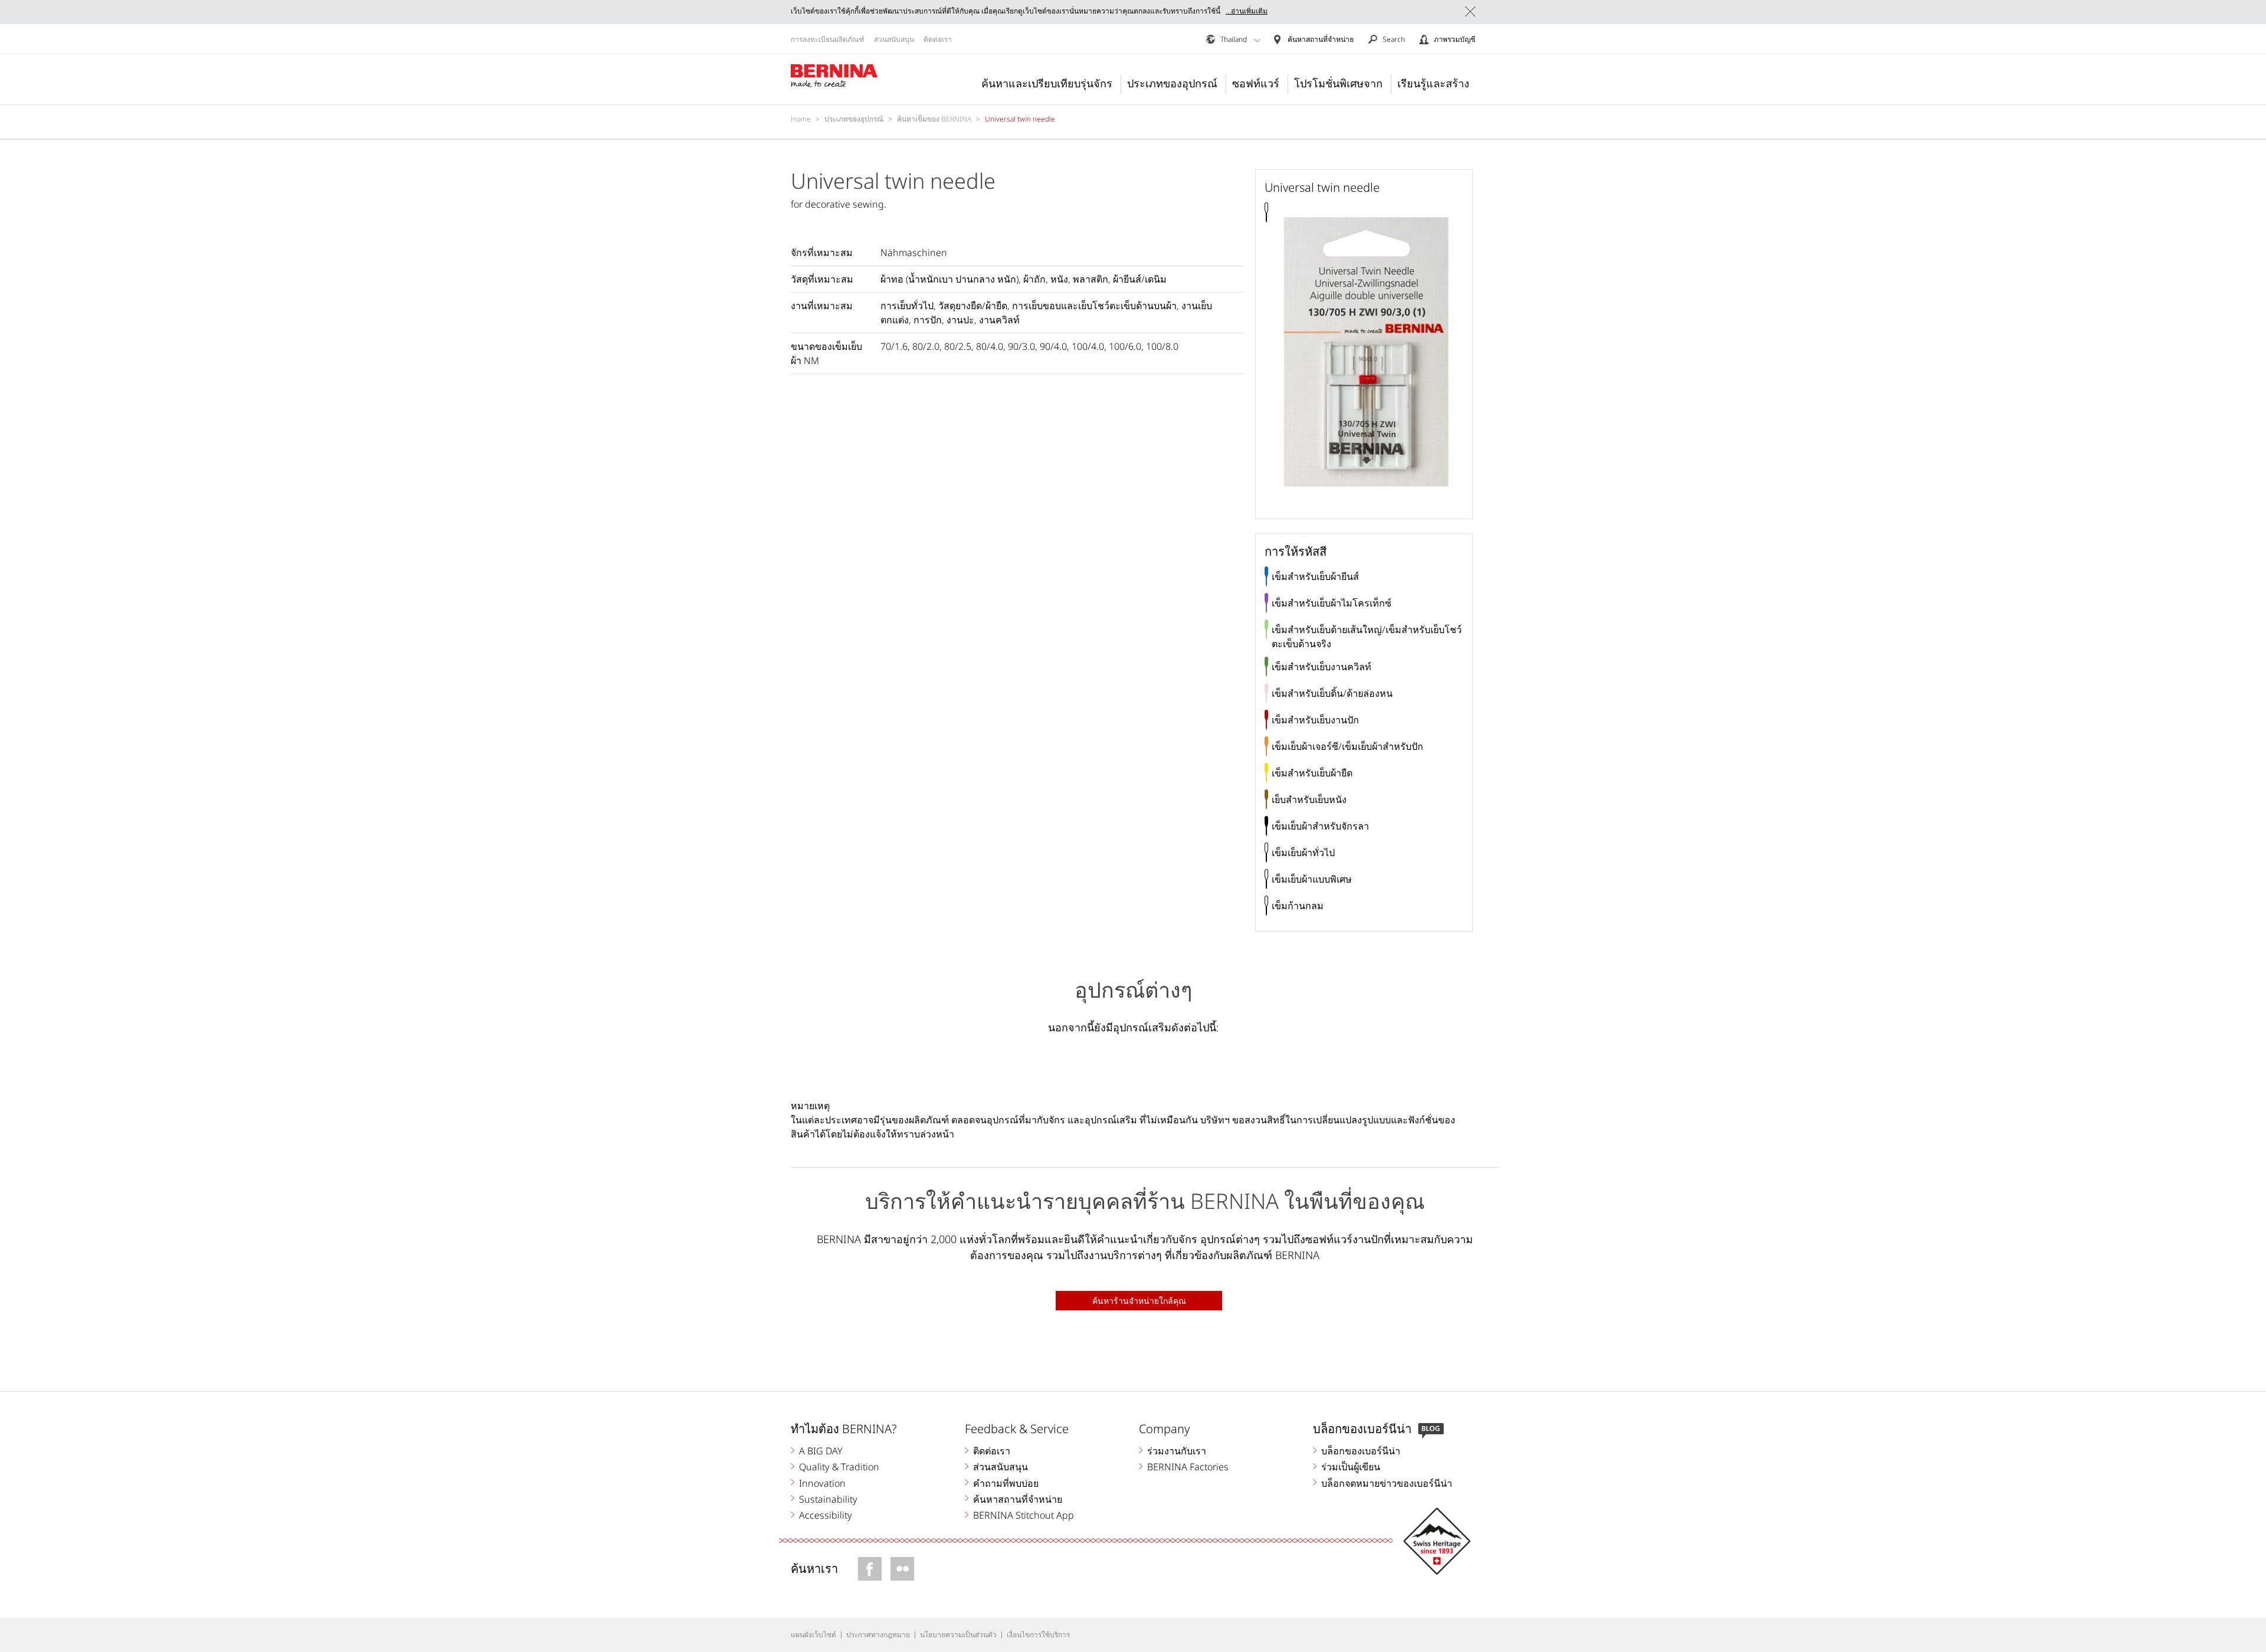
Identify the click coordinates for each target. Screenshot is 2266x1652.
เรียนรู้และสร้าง (1433, 83)
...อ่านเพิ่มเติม (1247, 11)
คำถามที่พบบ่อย (1006, 1483)
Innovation (822, 1483)
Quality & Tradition (839, 1467)
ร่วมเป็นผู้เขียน (1351, 1467)
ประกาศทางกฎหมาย (878, 1635)
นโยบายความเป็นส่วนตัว (958, 1635)
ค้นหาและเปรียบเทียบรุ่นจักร (1047, 83)
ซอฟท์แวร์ (1256, 83)
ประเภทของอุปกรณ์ (1172, 83)
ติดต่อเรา (938, 39)
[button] (1257, 40)
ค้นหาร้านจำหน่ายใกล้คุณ (1139, 1301)
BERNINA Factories (1188, 1467)
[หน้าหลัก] (834, 76)
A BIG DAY (821, 1451)
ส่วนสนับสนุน (894, 39)
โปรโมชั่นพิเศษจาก (1338, 83)
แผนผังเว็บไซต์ (813, 1635)
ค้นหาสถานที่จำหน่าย (1018, 1499)
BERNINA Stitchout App (1024, 1515)
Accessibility (826, 1515)
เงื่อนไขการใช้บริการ (1038, 1635)
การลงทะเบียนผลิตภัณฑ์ (828, 39)
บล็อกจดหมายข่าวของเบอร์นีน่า (1387, 1483)
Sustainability (828, 1499)
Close (1470, 12)
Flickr (902, 1569)
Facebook (870, 1569)
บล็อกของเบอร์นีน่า (1361, 1451)
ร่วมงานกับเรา (1177, 1451)
